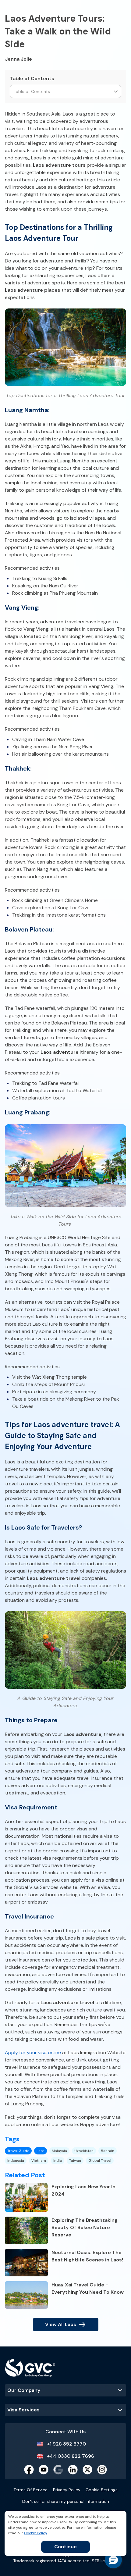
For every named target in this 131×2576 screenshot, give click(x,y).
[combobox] (14, 92)
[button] (113, 2560)
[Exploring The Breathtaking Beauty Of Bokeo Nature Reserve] (26, 2230)
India (58, 2161)
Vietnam (39, 2161)
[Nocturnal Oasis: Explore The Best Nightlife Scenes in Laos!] (26, 2263)
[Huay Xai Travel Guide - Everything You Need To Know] (26, 2295)
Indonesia (16, 2161)
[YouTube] (44, 2470)
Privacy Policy (67, 2490)
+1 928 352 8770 (66, 2444)
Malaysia (59, 2151)
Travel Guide (18, 2151)
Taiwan (75, 2161)
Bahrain (108, 2151)
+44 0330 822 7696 (71, 2456)
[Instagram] (102, 2470)
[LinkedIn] (73, 2470)
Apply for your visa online (33, 2052)
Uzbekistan (84, 2151)
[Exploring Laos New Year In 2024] (26, 2197)
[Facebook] (29, 2470)
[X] (87, 2470)
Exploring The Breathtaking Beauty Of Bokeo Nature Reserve (85, 2227)
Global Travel (100, 2161)
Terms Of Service (30, 2490)
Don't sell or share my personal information (66, 2501)
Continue (65, 2547)
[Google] (58, 2470)
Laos (41, 2151)
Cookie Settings (102, 2490)
